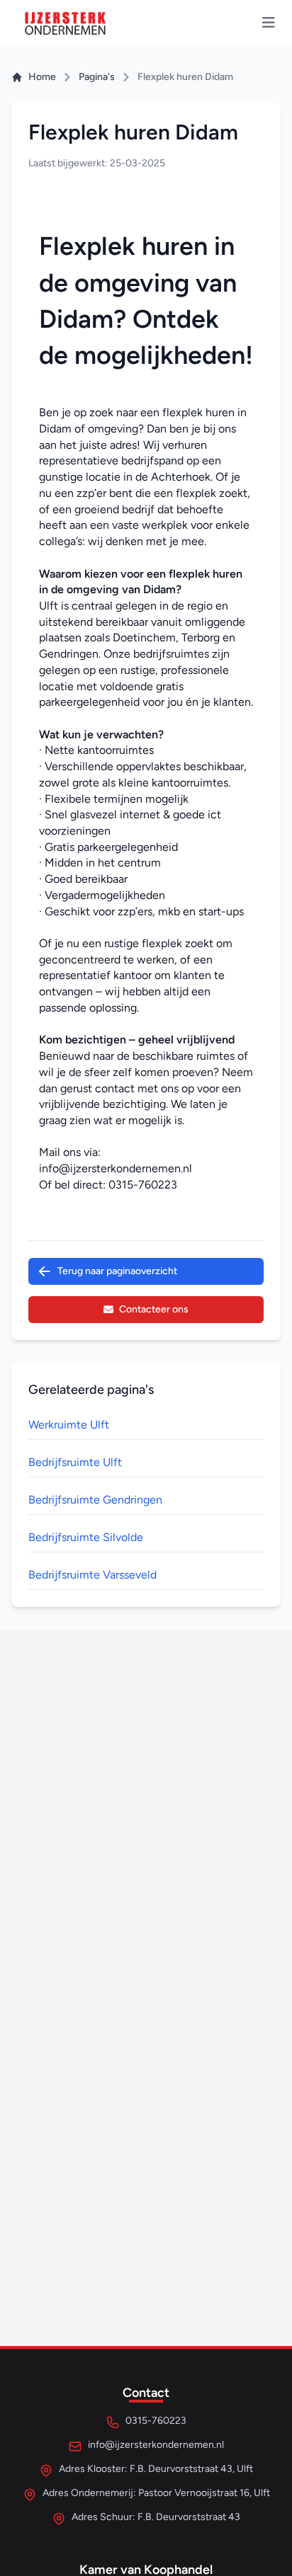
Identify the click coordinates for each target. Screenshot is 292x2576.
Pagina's (97, 77)
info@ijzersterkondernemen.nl (116, 1168)
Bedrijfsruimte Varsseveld (92, 1575)
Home (42, 77)
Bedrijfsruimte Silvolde (86, 1537)
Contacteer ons (154, 1309)
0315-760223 (143, 1185)
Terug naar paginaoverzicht (117, 1271)
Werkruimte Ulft (69, 1425)
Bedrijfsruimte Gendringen (95, 1500)
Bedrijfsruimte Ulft (75, 1462)
